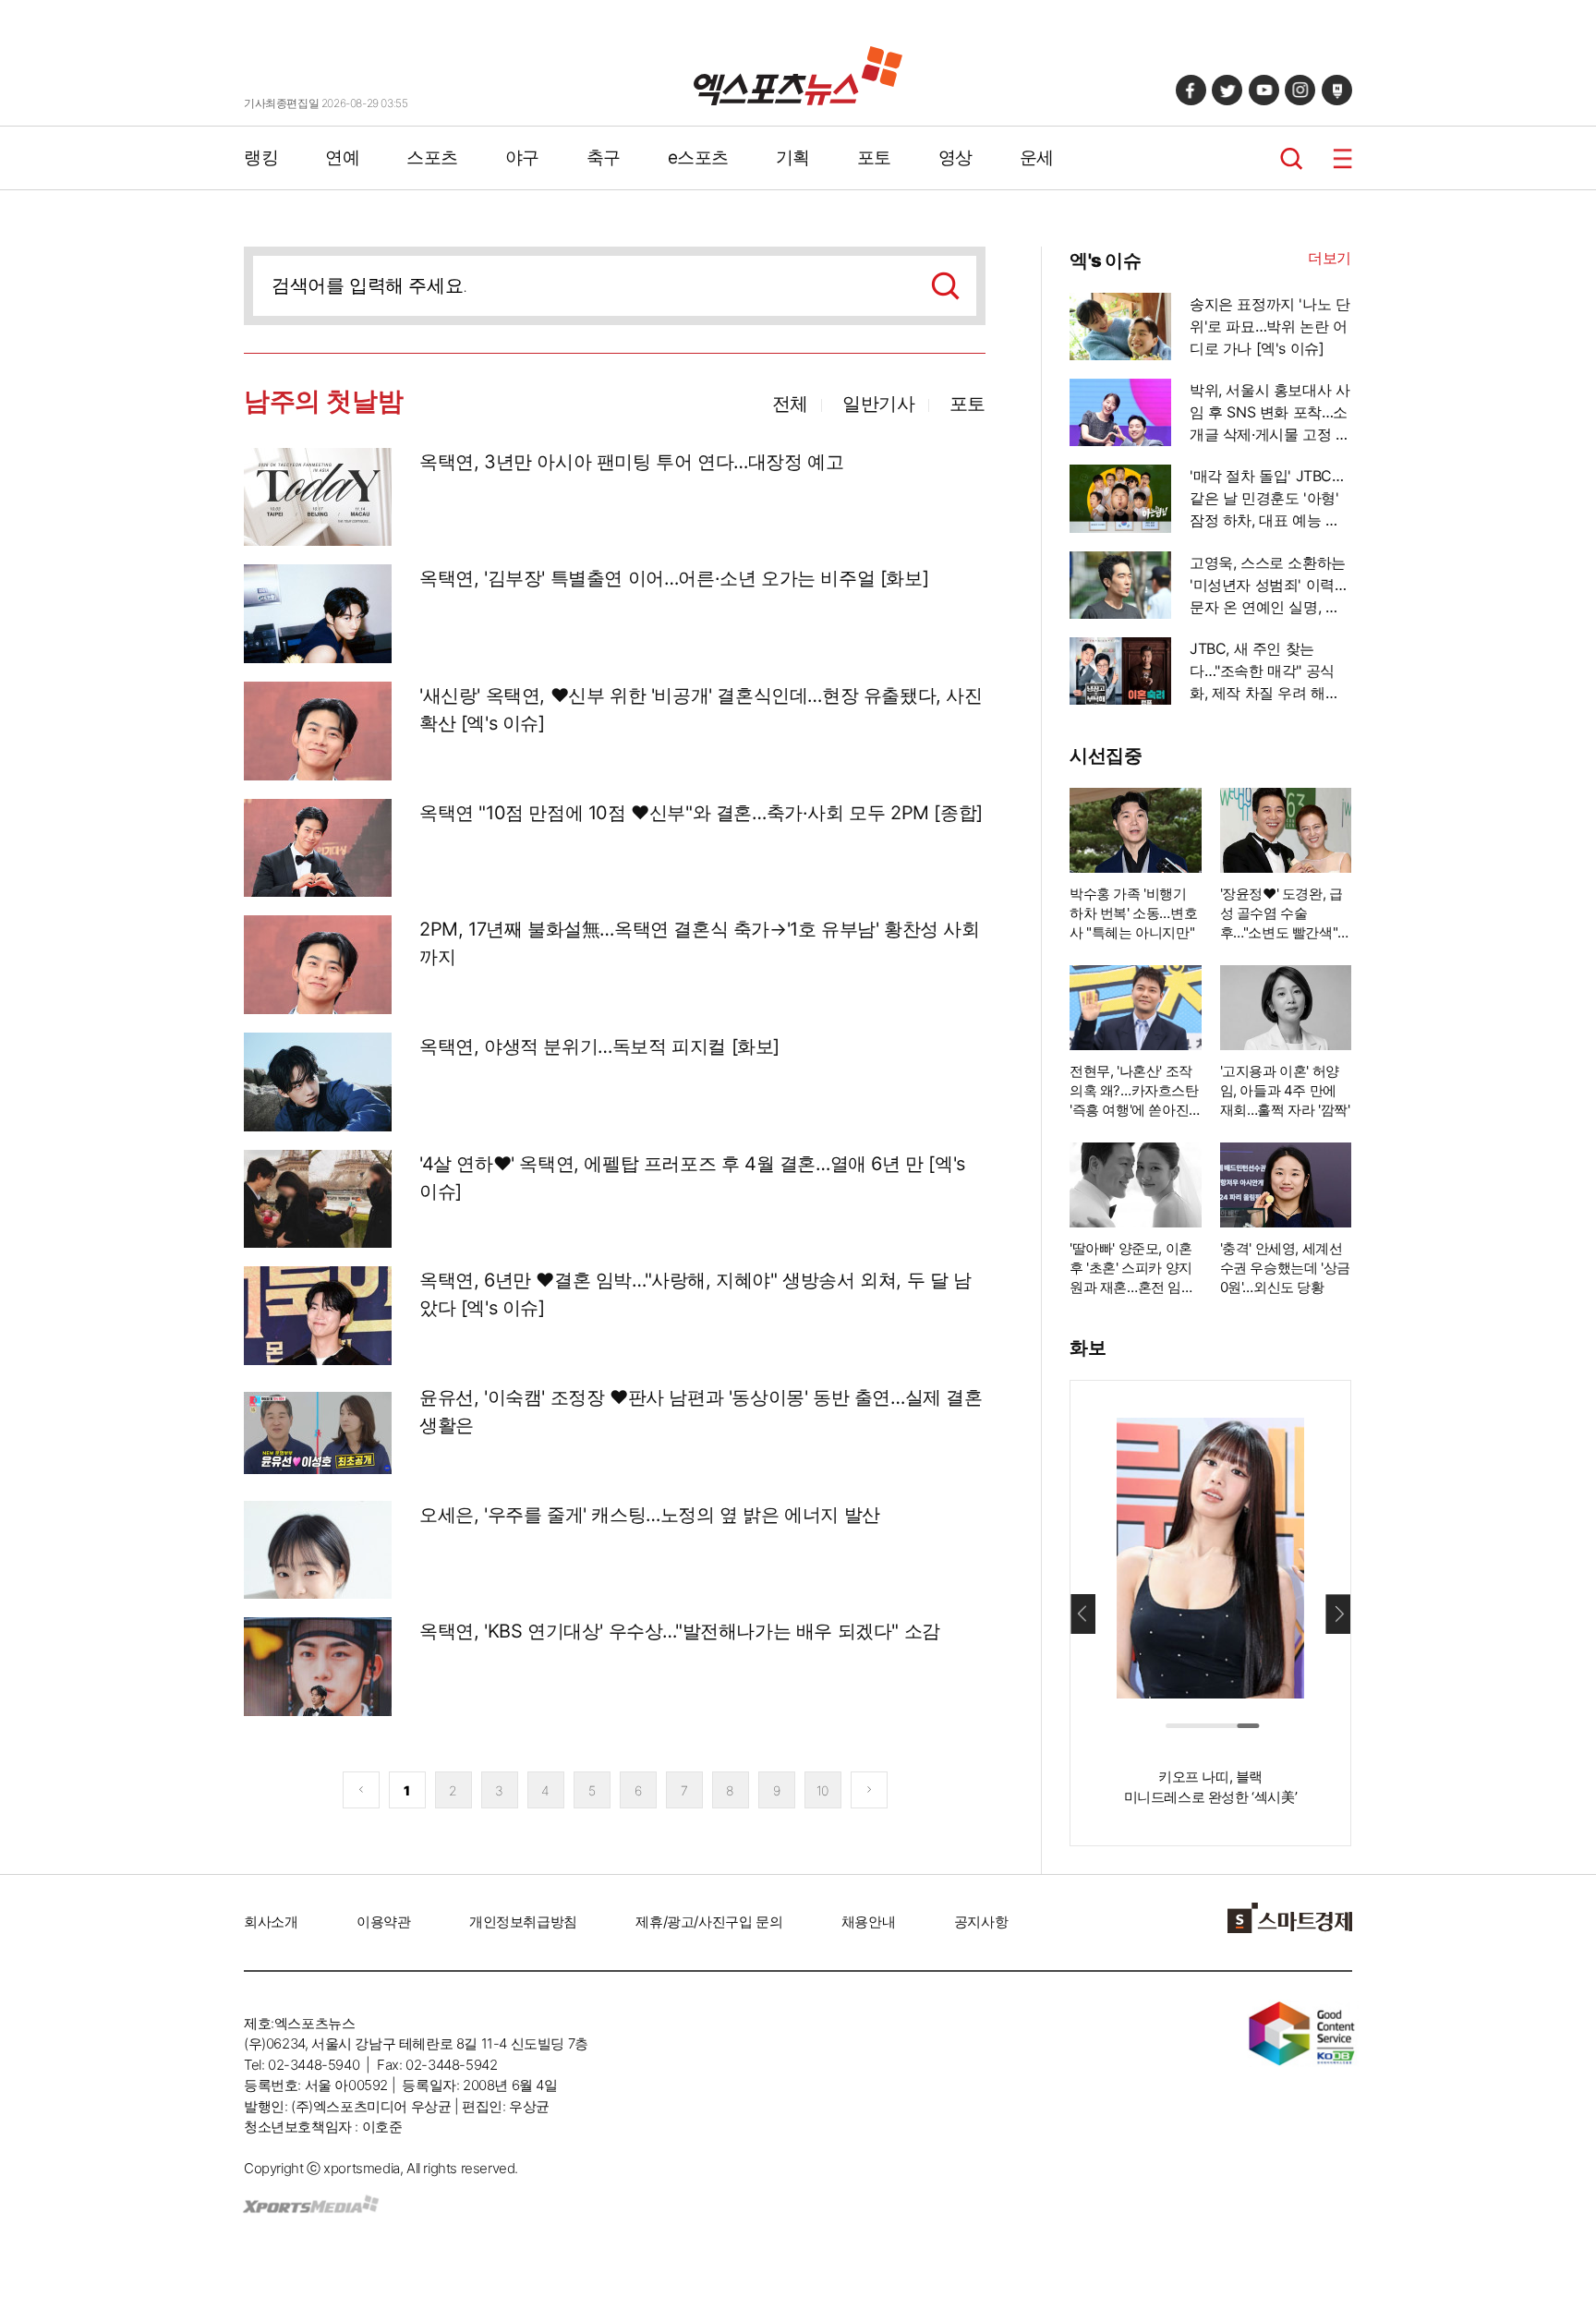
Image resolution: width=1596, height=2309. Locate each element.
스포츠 (432, 157)
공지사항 (981, 1922)
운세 (1037, 157)
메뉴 (1342, 158)
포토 (874, 157)
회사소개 (271, 1922)
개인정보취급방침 (523, 1922)
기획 (793, 157)
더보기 (1330, 258)
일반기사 (878, 404)
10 (822, 1790)
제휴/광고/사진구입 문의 (709, 1922)
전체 (790, 404)
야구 (522, 157)
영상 (955, 157)
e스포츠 (698, 157)
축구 (604, 157)
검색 (1292, 158)
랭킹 (261, 157)
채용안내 (868, 1922)
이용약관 (383, 1922)
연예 (342, 157)
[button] (1338, 1614)
